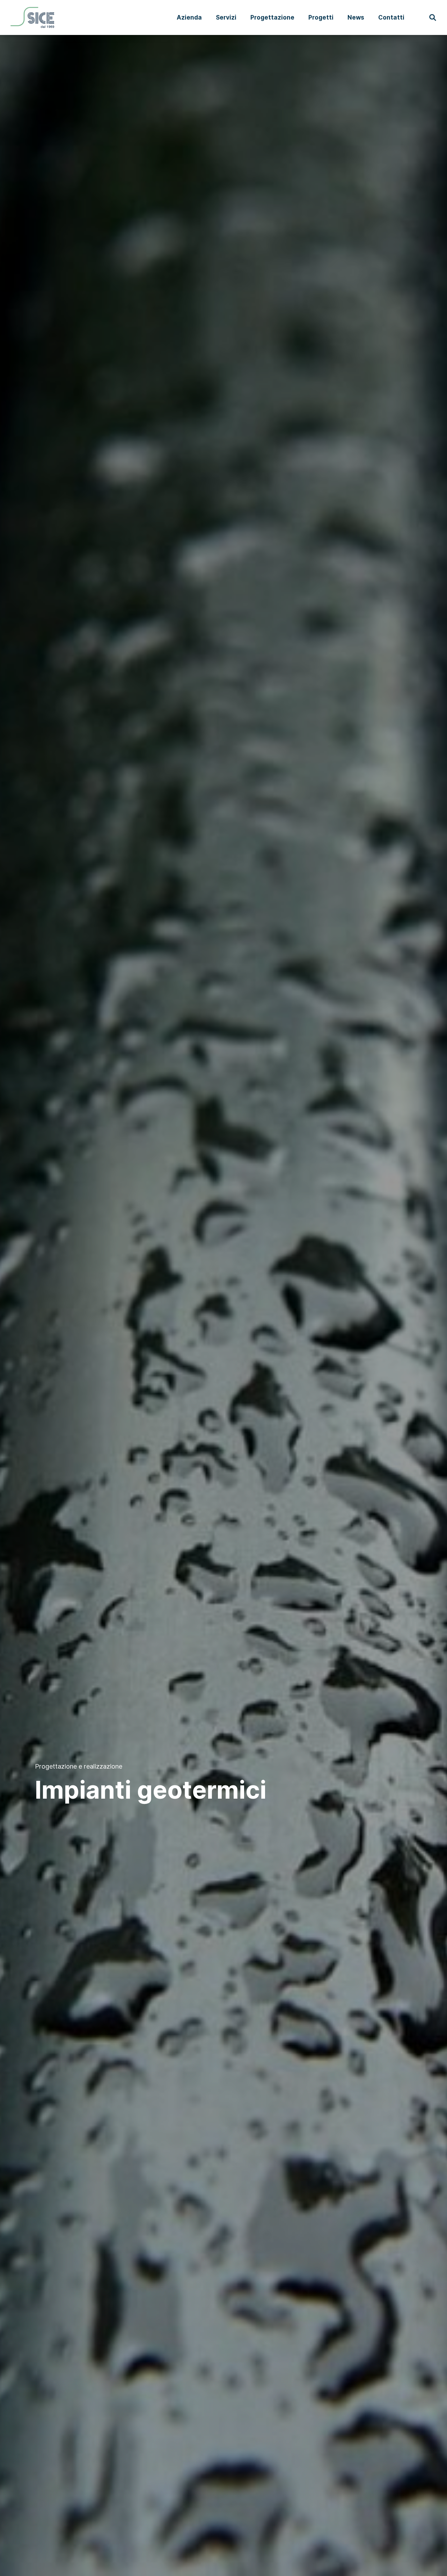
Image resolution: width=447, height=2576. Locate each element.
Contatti (391, 17)
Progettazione (272, 17)
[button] (433, 18)
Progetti (321, 17)
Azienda (189, 17)
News (356, 17)
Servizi (226, 17)
